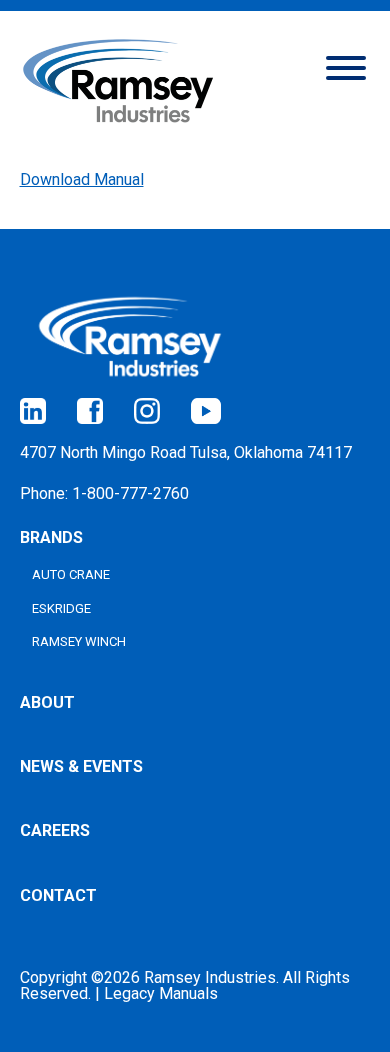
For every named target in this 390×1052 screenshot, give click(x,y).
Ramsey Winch (79, 641)
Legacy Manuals (161, 993)
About (47, 702)
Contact (58, 895)
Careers (55, 830)
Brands (51, 537)
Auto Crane (71, 574)
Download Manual (82, 179)
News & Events (81, 766)
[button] (346, 66)
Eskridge (61, 608)
